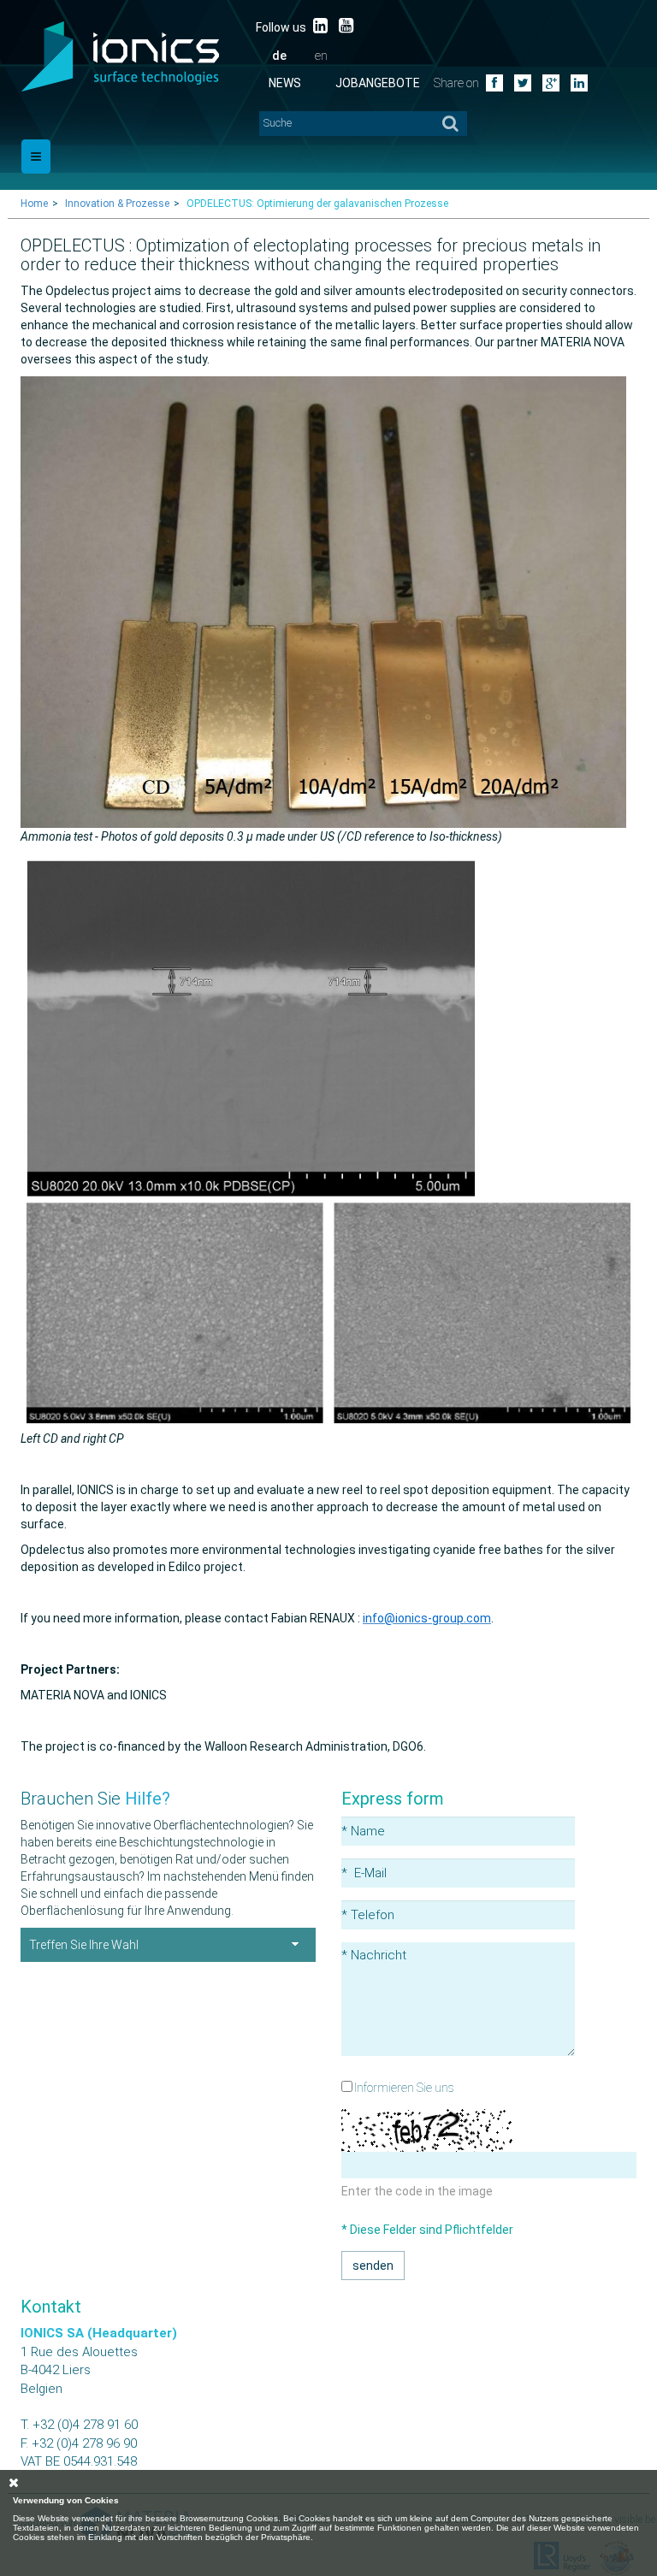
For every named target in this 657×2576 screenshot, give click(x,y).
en (321, 56)
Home (34, 204)
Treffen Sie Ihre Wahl (84, 1945)
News (285, 83)
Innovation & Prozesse (117, 204)
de (279, 56)
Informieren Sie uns (404, 2088)
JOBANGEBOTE (378, 83)
